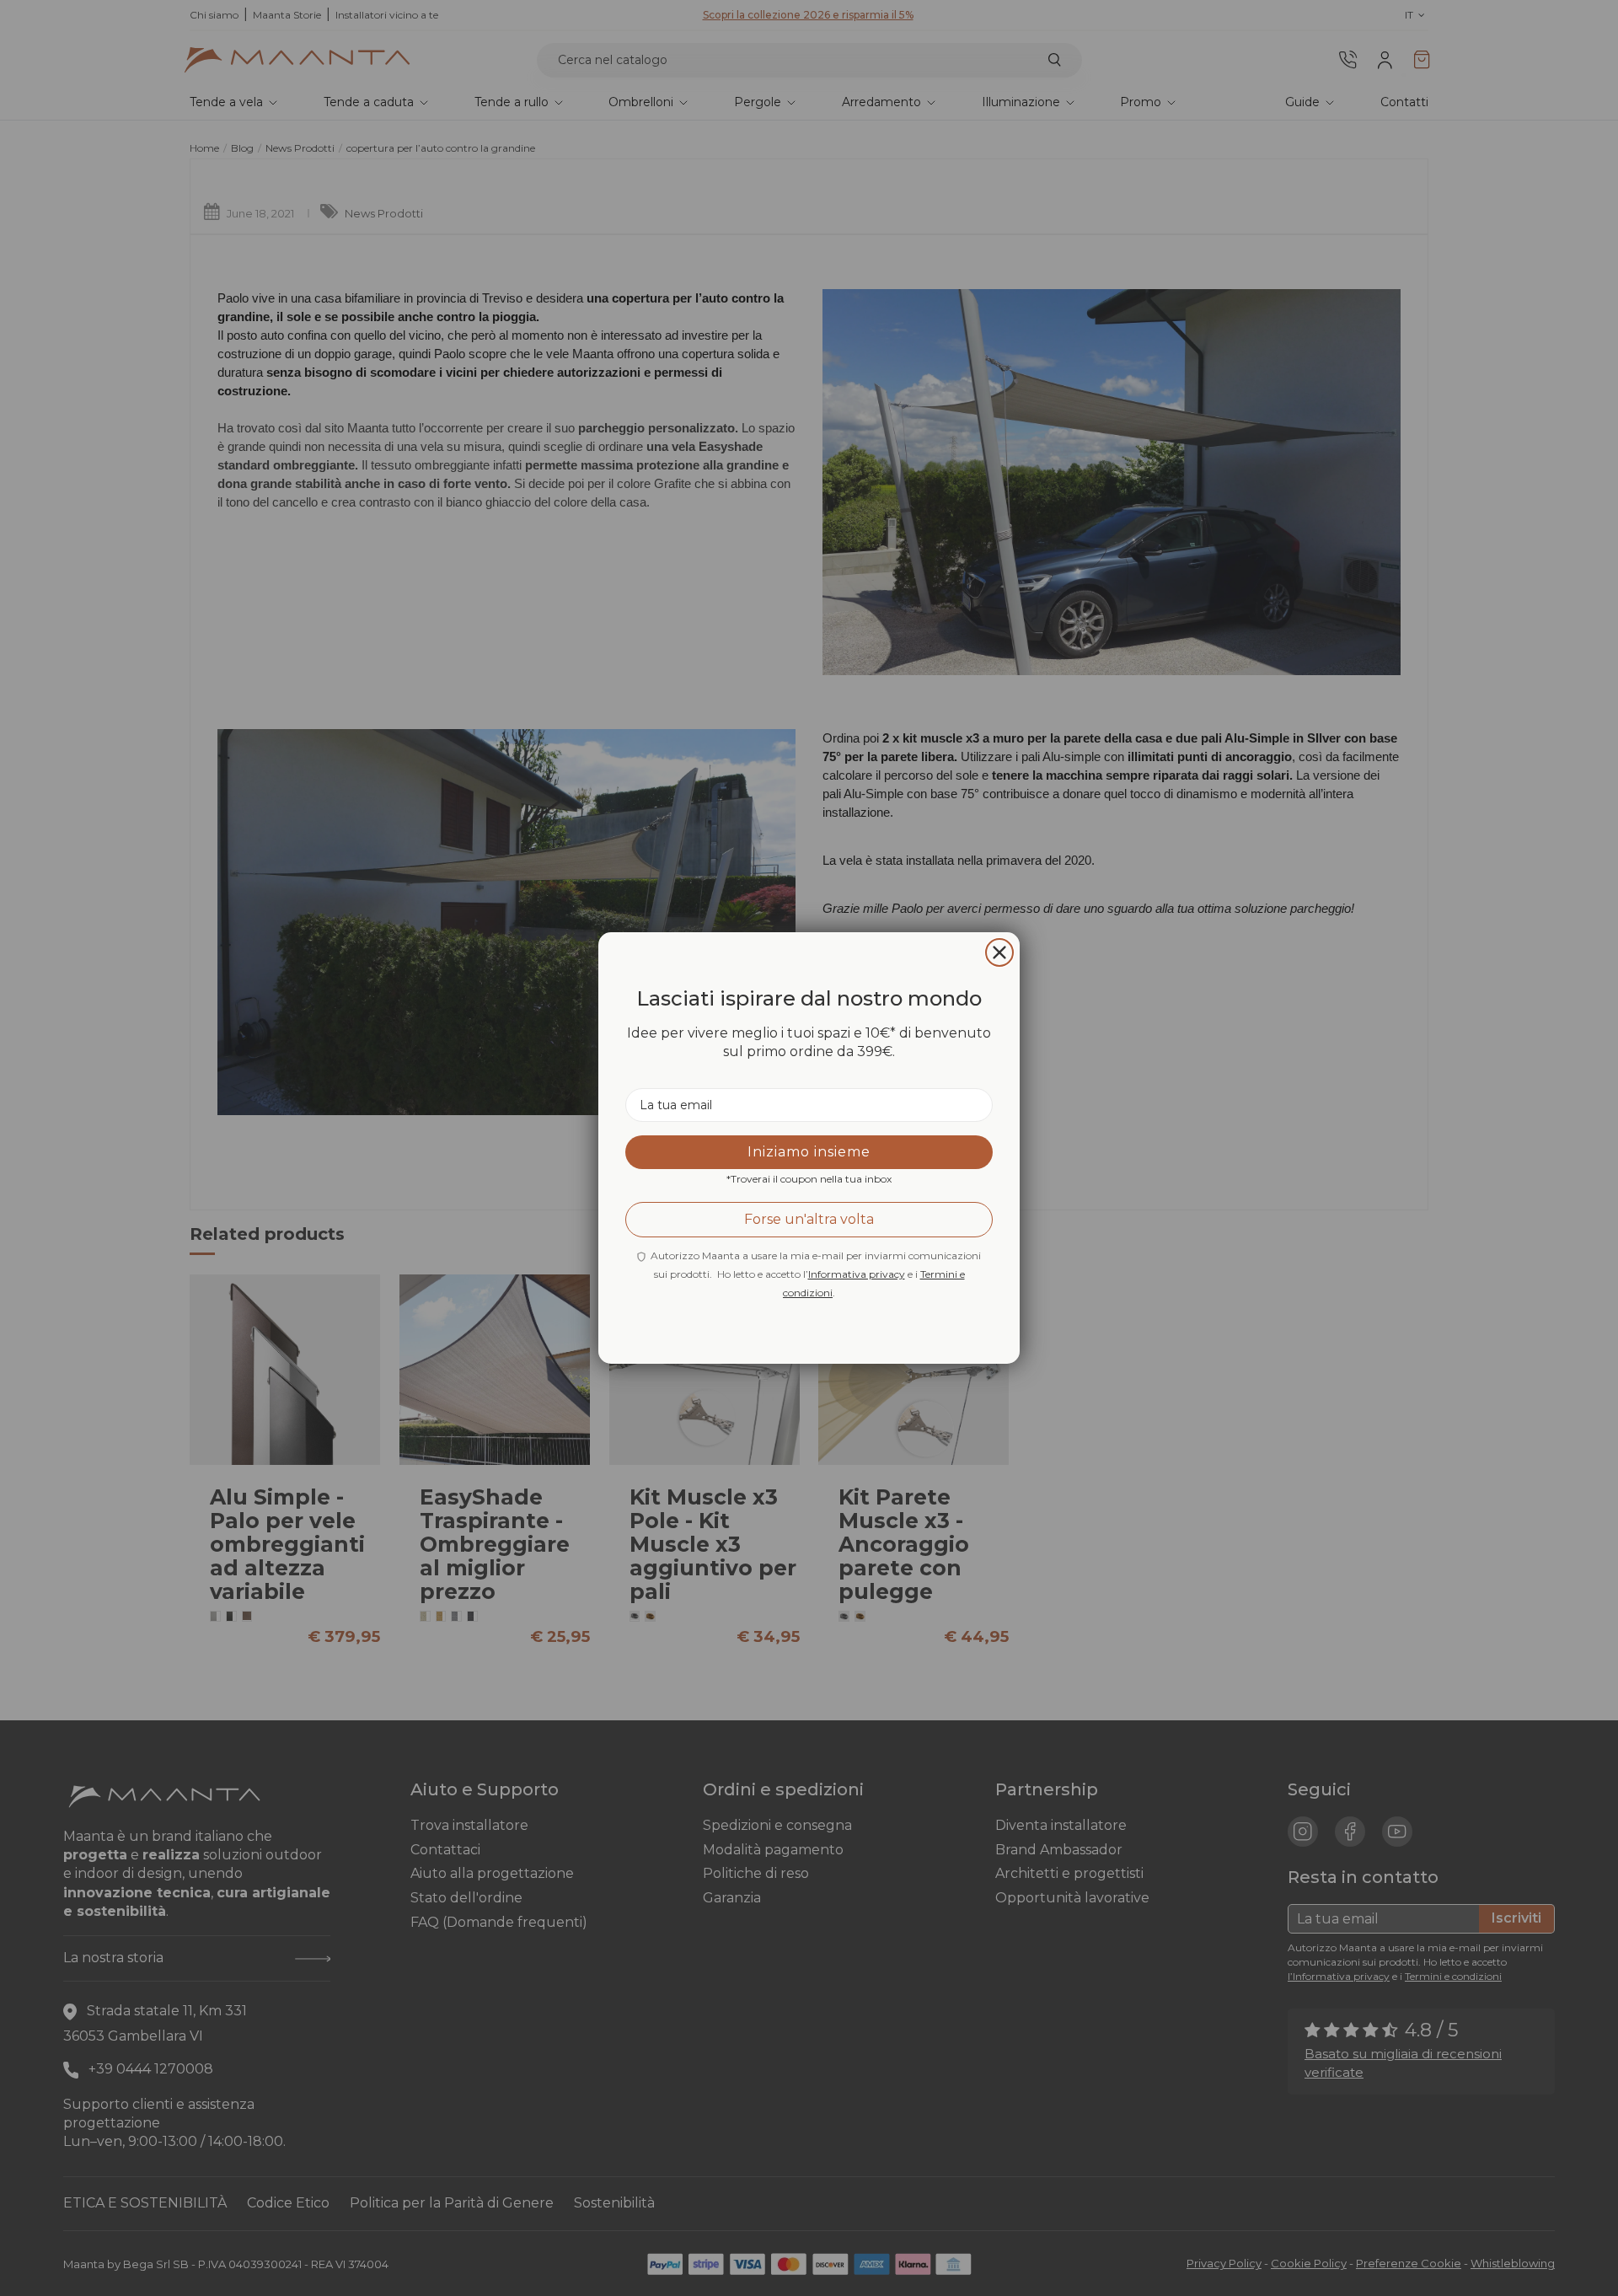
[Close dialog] (999, 952)
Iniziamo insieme (809, 1152)
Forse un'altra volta (809, 1219)
